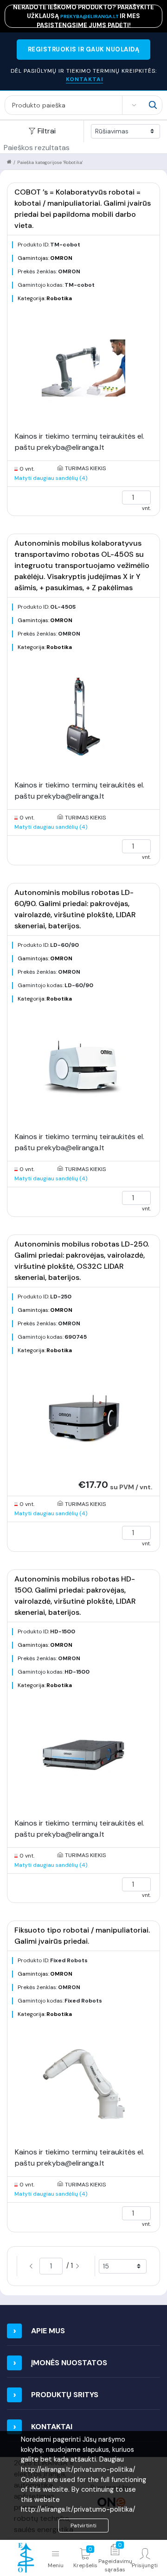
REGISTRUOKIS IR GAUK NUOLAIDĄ (84, 49)
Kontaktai (52, 2427)
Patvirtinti (83, 2526)
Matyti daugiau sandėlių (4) (51, 478)
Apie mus (48, 2331)
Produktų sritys (65, 2395)
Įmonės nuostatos (69, 2363)
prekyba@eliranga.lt (90, 16)
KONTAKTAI (84, 79)
